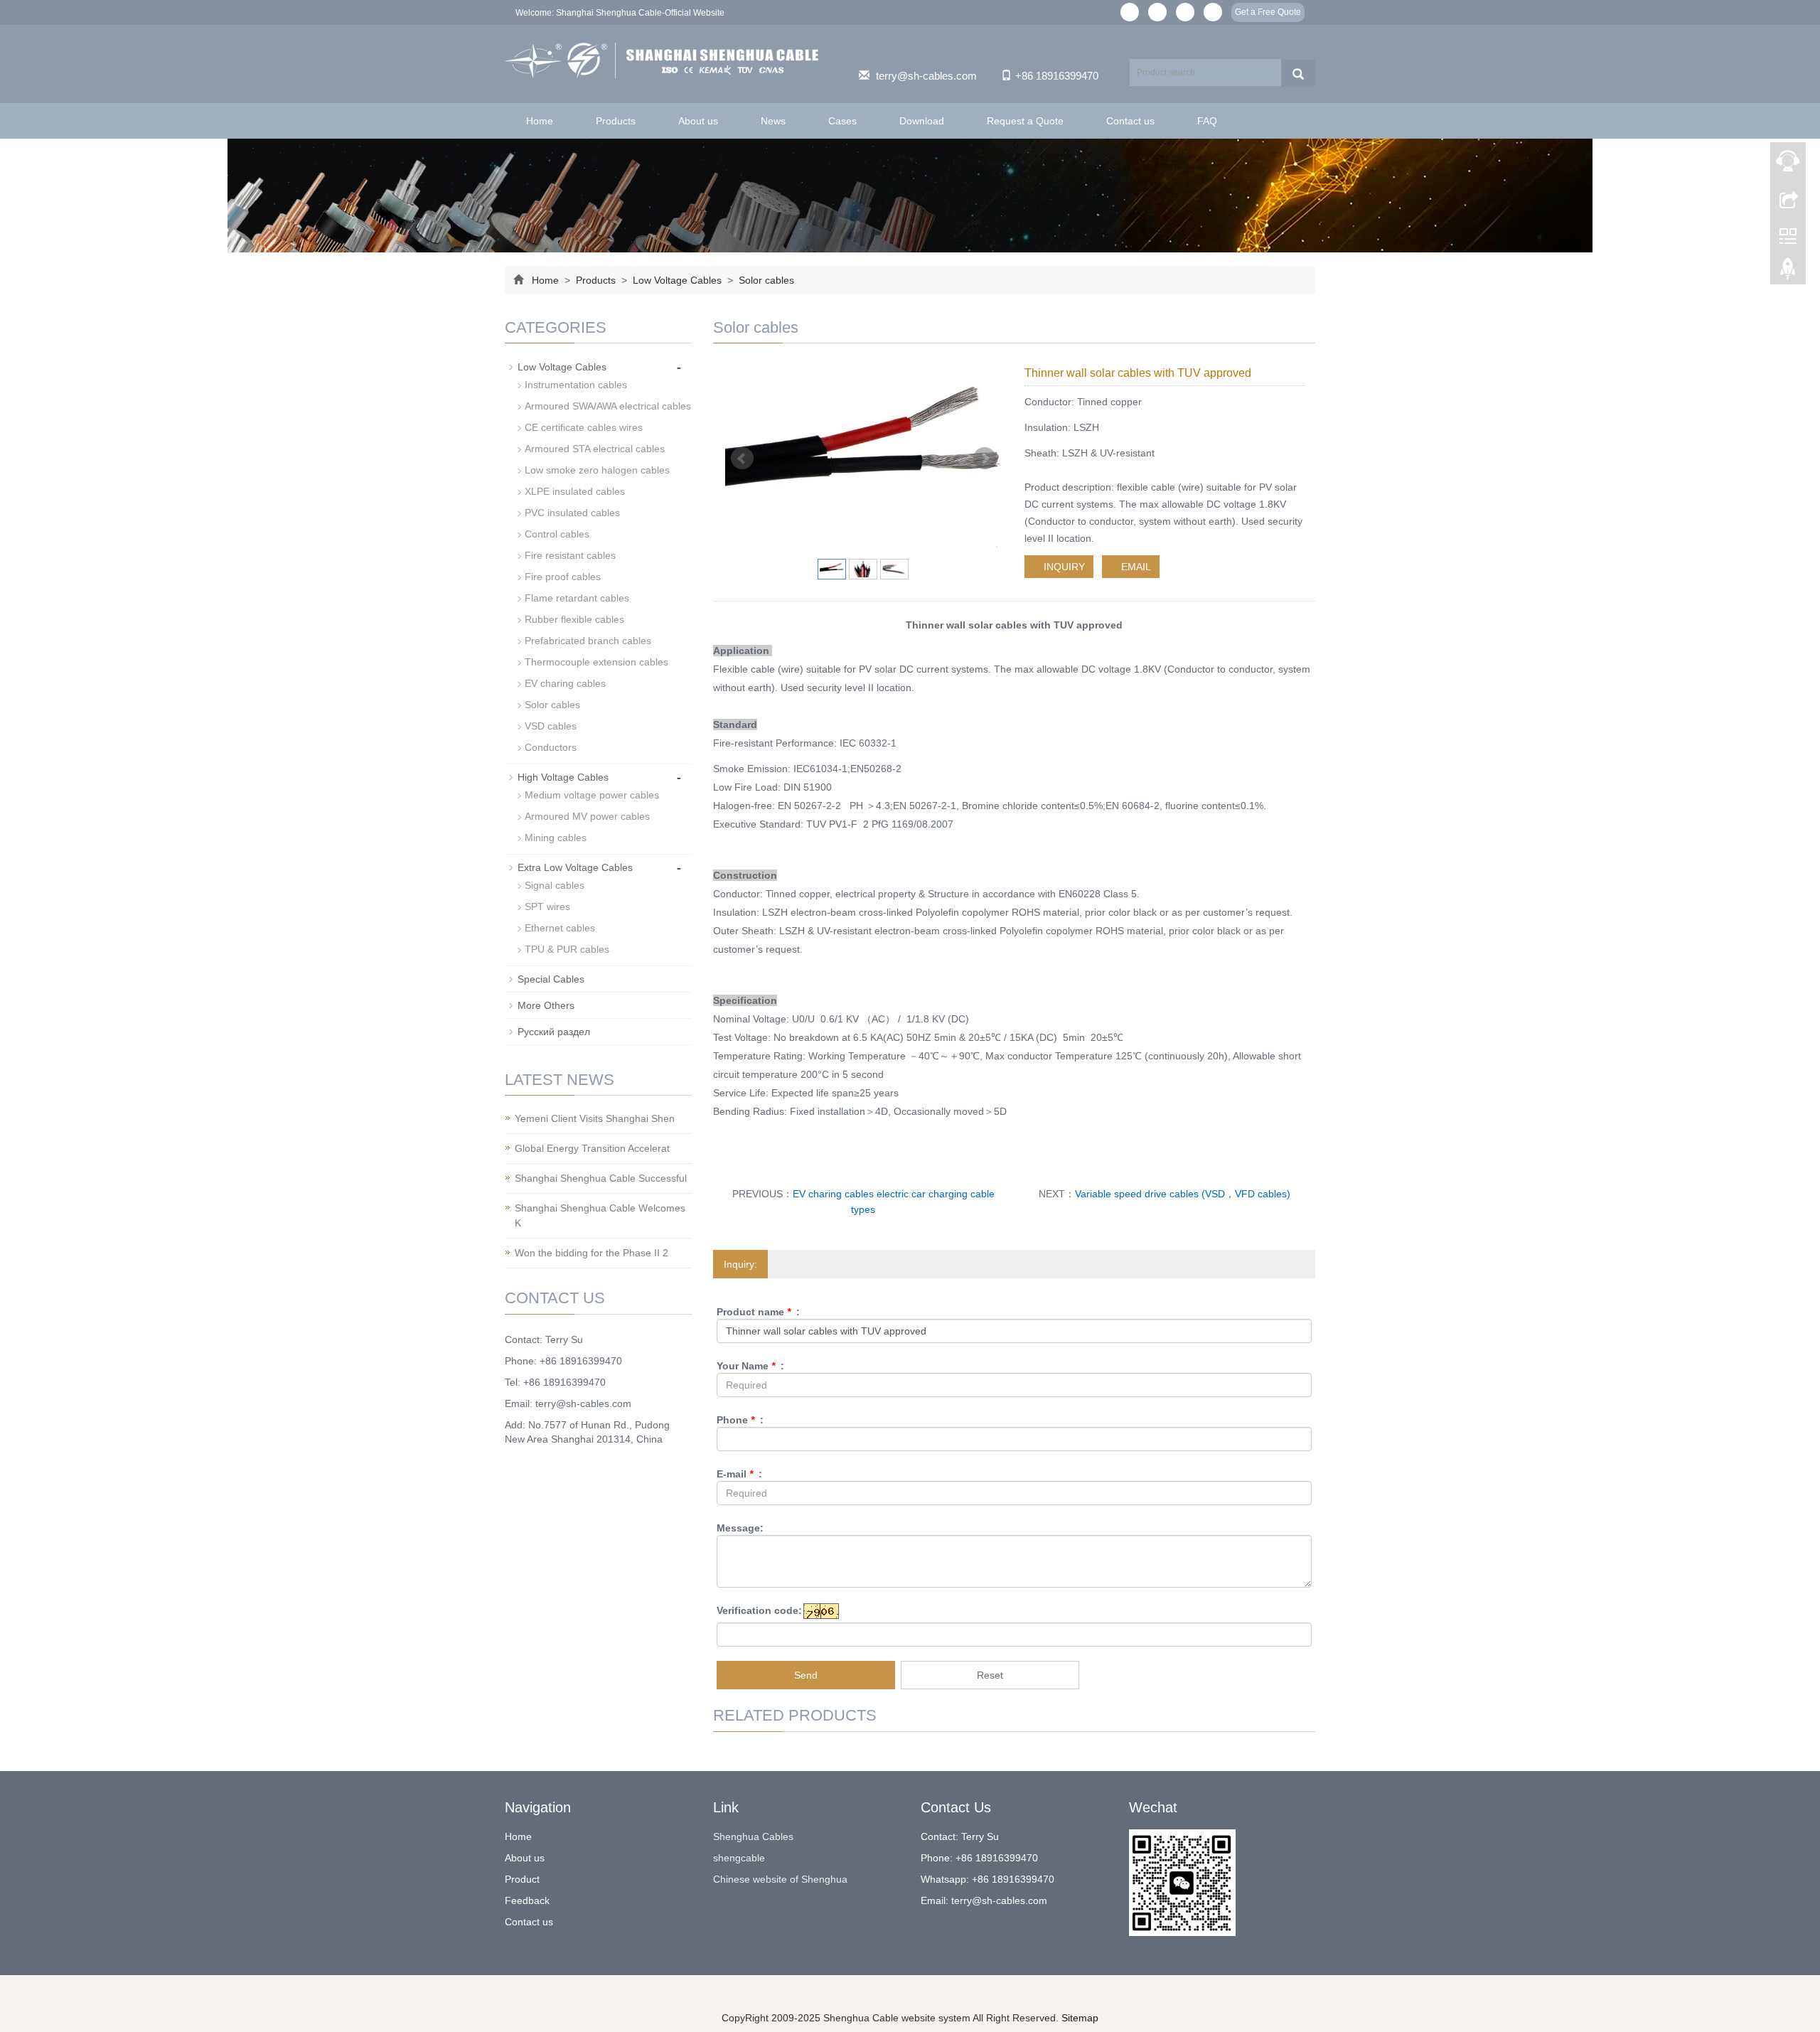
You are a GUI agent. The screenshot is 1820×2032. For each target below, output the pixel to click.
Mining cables (556, 838)
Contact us (1130, 121)
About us (698, 121)
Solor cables (765, 280)
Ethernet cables (560, 928)
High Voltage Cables (563, 777)
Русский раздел (554, 1032)
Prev (742, 459)
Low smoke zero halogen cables (597, 470)
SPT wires (547, 907)
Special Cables (551, 979)
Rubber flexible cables (574, 619)
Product (522, 1879)
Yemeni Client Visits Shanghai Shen (595, 1118)
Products (616, 121)
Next (985, 459)
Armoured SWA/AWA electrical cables (608, 406)
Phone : (740, 1420)
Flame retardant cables (577, 598)
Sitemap (1080, 2018)
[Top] (1788, 272)
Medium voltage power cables (592, 795)
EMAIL (1135, 567)
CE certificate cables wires (584, 427)
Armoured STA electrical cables (595, 449)
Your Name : (750, 1366)
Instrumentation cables (576, 385)
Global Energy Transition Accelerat (592, 1148)
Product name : (758, 1312)
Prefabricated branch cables (588, 641)
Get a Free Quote (1268, 12)
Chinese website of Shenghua (780, 1879)
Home (540, 121)
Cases (842, 121)
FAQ (1207, 121)
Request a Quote (1025, 121)
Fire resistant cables (570, 555)
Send (806, 1675)
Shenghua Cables (753, 1836)
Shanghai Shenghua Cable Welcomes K (600, 1215)
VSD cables (551, 726)
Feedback (527, 1900)
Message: (740, 1528)
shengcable (739, 1858)
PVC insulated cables (572, 513)
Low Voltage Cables (677, 280)
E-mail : (739, 1474)
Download (922, 121)
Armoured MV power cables (587, 816)
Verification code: (759, 1610)
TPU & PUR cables (567, 949)
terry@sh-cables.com (926, 76)
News (773, 121)
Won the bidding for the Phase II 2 (591, 1253)
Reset (990, 1675)
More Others (546, 1005)
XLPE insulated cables (575, 491)
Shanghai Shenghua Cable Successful (601, 1178)
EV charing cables (565, 683)
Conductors (551, 747)
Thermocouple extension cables (596, 662)
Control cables (557, 534)
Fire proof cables (563, 577)
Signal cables (555, 885)
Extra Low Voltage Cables (575, 867)
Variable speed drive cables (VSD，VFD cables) (1183, 1194)
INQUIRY (1063, 567)
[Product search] (1298, 73)
